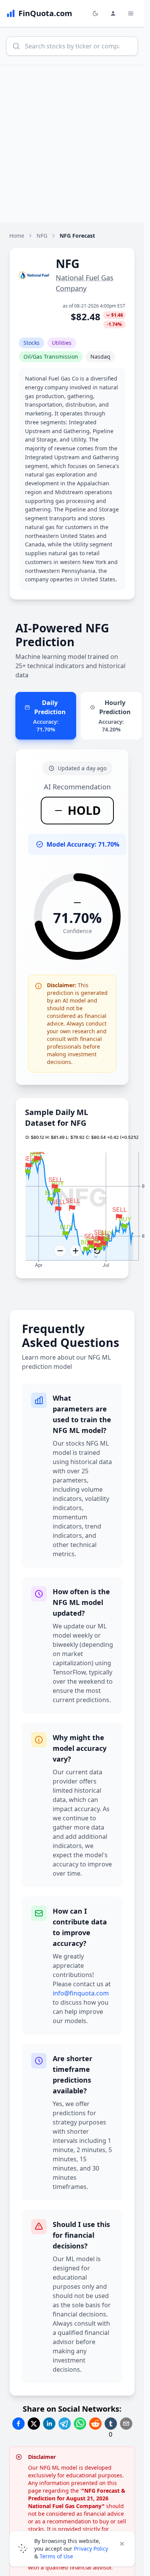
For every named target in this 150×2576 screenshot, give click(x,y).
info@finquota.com (81, 1993)
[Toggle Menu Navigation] (131, 13)
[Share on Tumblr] (111, 2424)
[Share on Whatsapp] (80, 2424)
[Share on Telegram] (65, 2424)
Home (17, 236)
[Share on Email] (126, 2424)
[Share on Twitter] (34, 2424)
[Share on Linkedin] (49, 2424)
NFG (42, 236)
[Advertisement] (75, 144)
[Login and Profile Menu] (113, 13)
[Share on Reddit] (95, 2424)
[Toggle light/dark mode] (95, 13)
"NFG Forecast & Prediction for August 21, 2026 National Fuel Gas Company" (77, 2498)
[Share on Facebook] (18, 2424)
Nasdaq (100, 357)
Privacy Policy (91, 2549)
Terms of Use (56, 2556)
